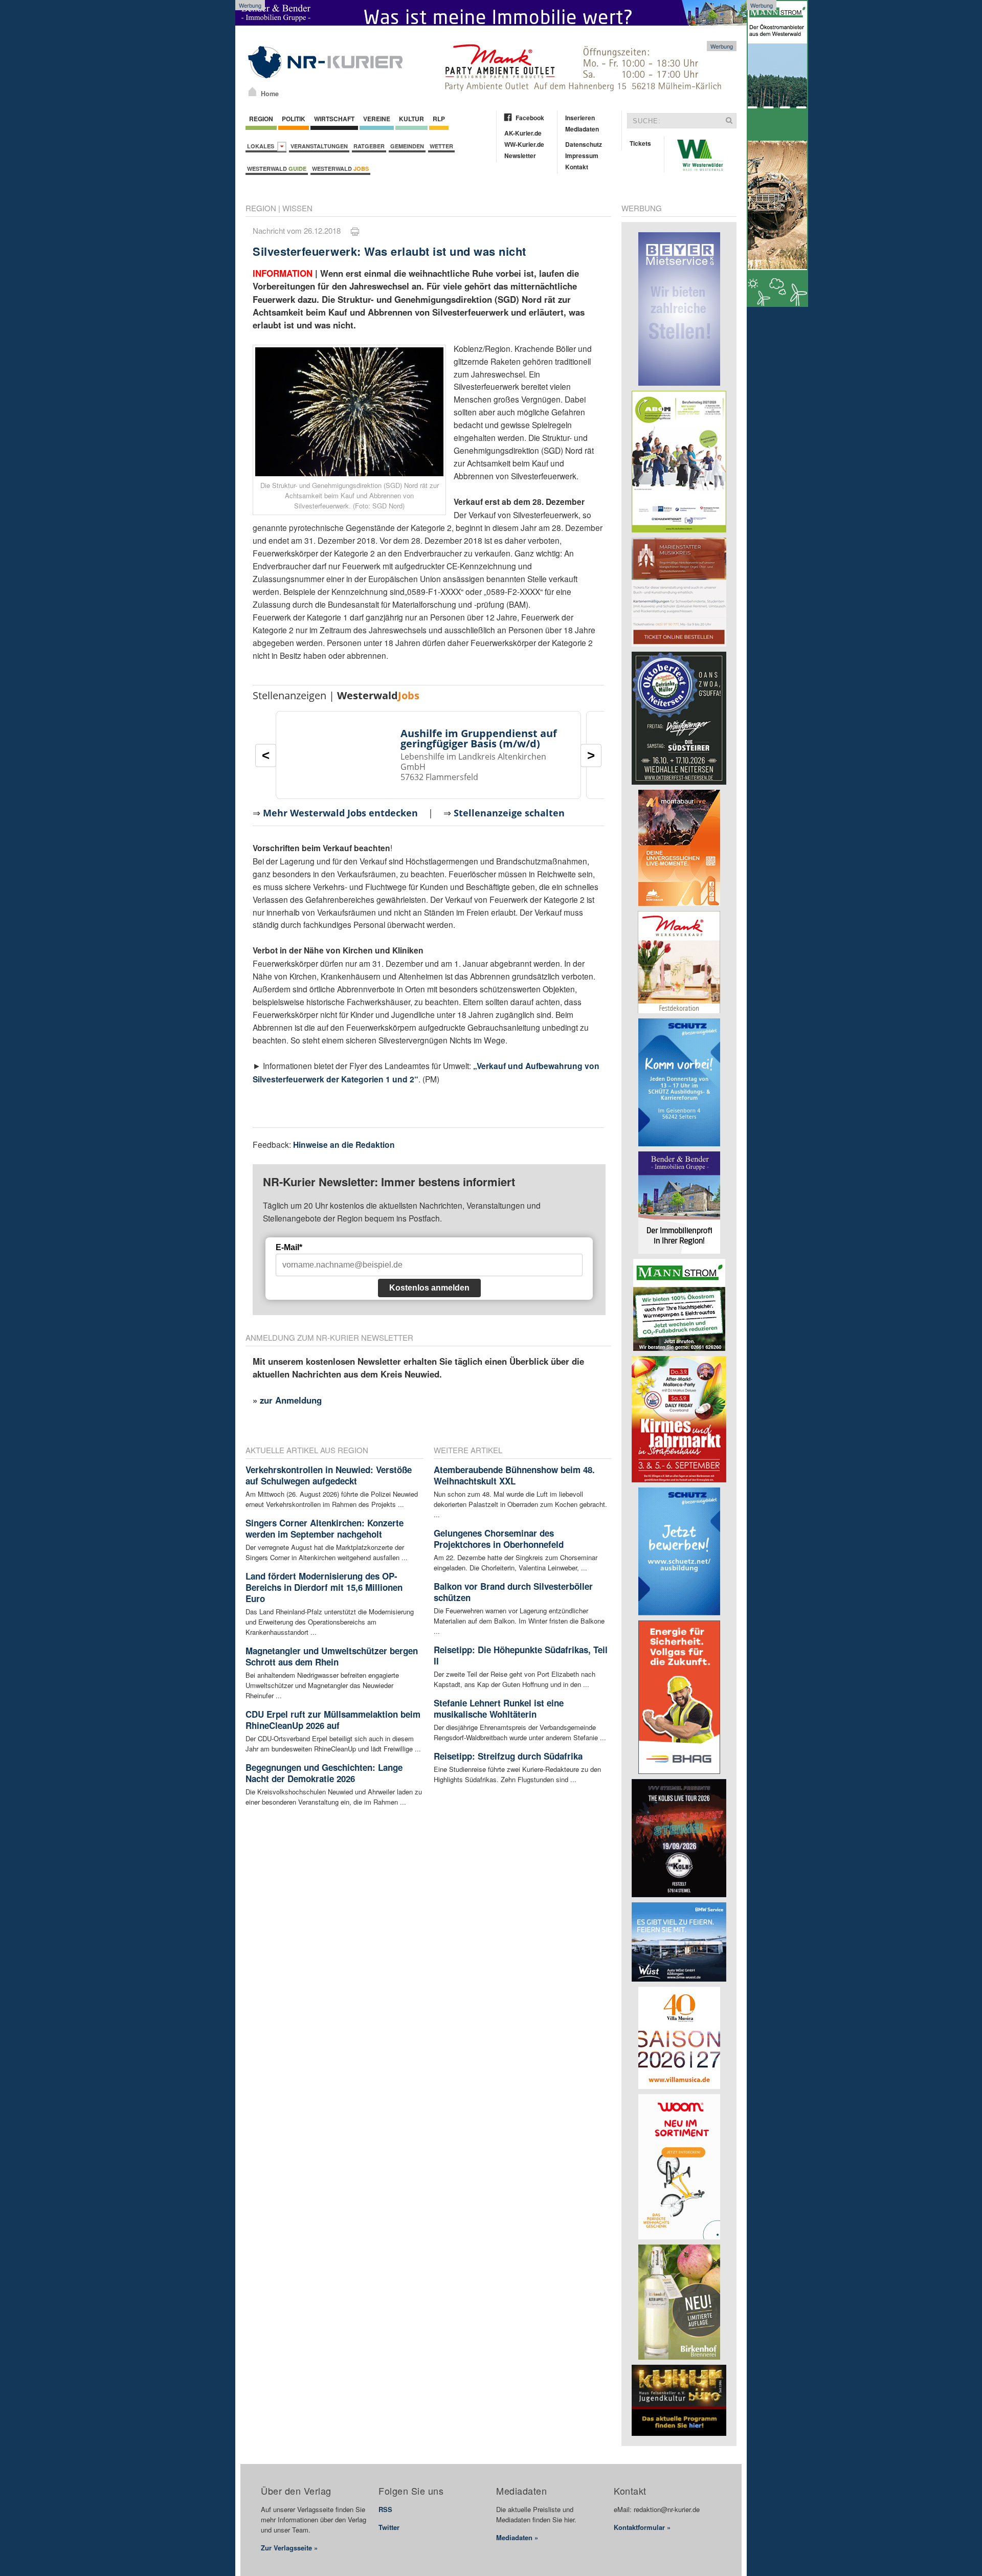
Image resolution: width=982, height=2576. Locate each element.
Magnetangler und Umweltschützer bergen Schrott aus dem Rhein (332, 1656)
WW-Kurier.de (524, 144)
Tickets (640, 143)
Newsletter (520, 156)
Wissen (297, 208)
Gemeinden (407, 146)
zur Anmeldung (291, 1400)
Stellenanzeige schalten (509, 813)
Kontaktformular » (642, 2527)
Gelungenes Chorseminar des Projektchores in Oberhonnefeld (499, 1539)
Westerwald (277, 169)
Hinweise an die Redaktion (344, 1145)
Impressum (582, 156)
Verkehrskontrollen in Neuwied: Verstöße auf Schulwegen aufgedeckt (329, 1475)
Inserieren (580, 118)
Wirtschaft (334, 119)
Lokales (262, 146)
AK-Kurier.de (523, 133)
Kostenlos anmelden (429, 1288)
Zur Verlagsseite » (289, 2548)
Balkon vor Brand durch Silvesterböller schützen (513, 1592)
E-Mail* (289, 1247)
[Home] (252, 92)
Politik (294, 119)
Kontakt (577, 167)
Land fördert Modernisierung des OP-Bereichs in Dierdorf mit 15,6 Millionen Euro (324, 1587)
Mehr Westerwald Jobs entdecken (340, 813)
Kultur (411, 119)
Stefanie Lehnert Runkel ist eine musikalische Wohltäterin (499, 1708)
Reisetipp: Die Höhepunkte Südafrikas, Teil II (521, 1655)
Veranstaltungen (319, 146)
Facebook (530, 118)
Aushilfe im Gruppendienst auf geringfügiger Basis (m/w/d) (479, 738)
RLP (439, 119)
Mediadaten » (517, 2537)
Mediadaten (582, 129)
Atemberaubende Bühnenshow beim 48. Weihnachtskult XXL (514, 1475)
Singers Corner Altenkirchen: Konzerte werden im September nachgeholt (325, 1528)
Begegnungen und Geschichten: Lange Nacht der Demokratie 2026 (324, 1773)
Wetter (441, 146)
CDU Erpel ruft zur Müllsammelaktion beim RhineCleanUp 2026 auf (333, 1720)
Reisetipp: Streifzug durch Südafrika (508, 1756)
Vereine (377, 119)
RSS (385, 2509)
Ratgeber (369, 146)
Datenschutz (584, 144)
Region (261, 119)
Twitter (389, 2527)
